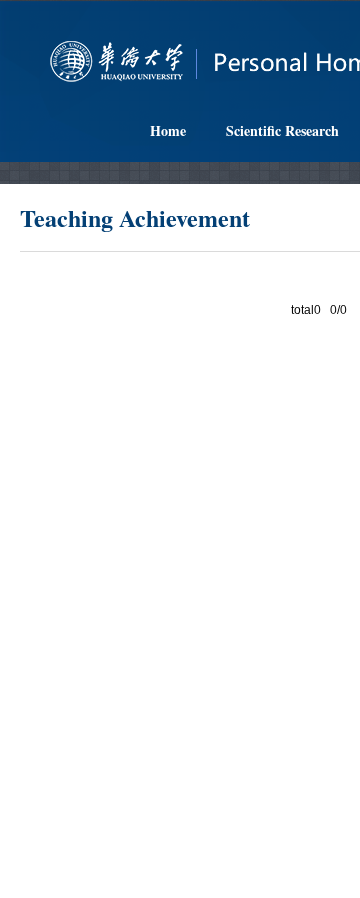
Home (168, 130)
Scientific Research (282, 130)
